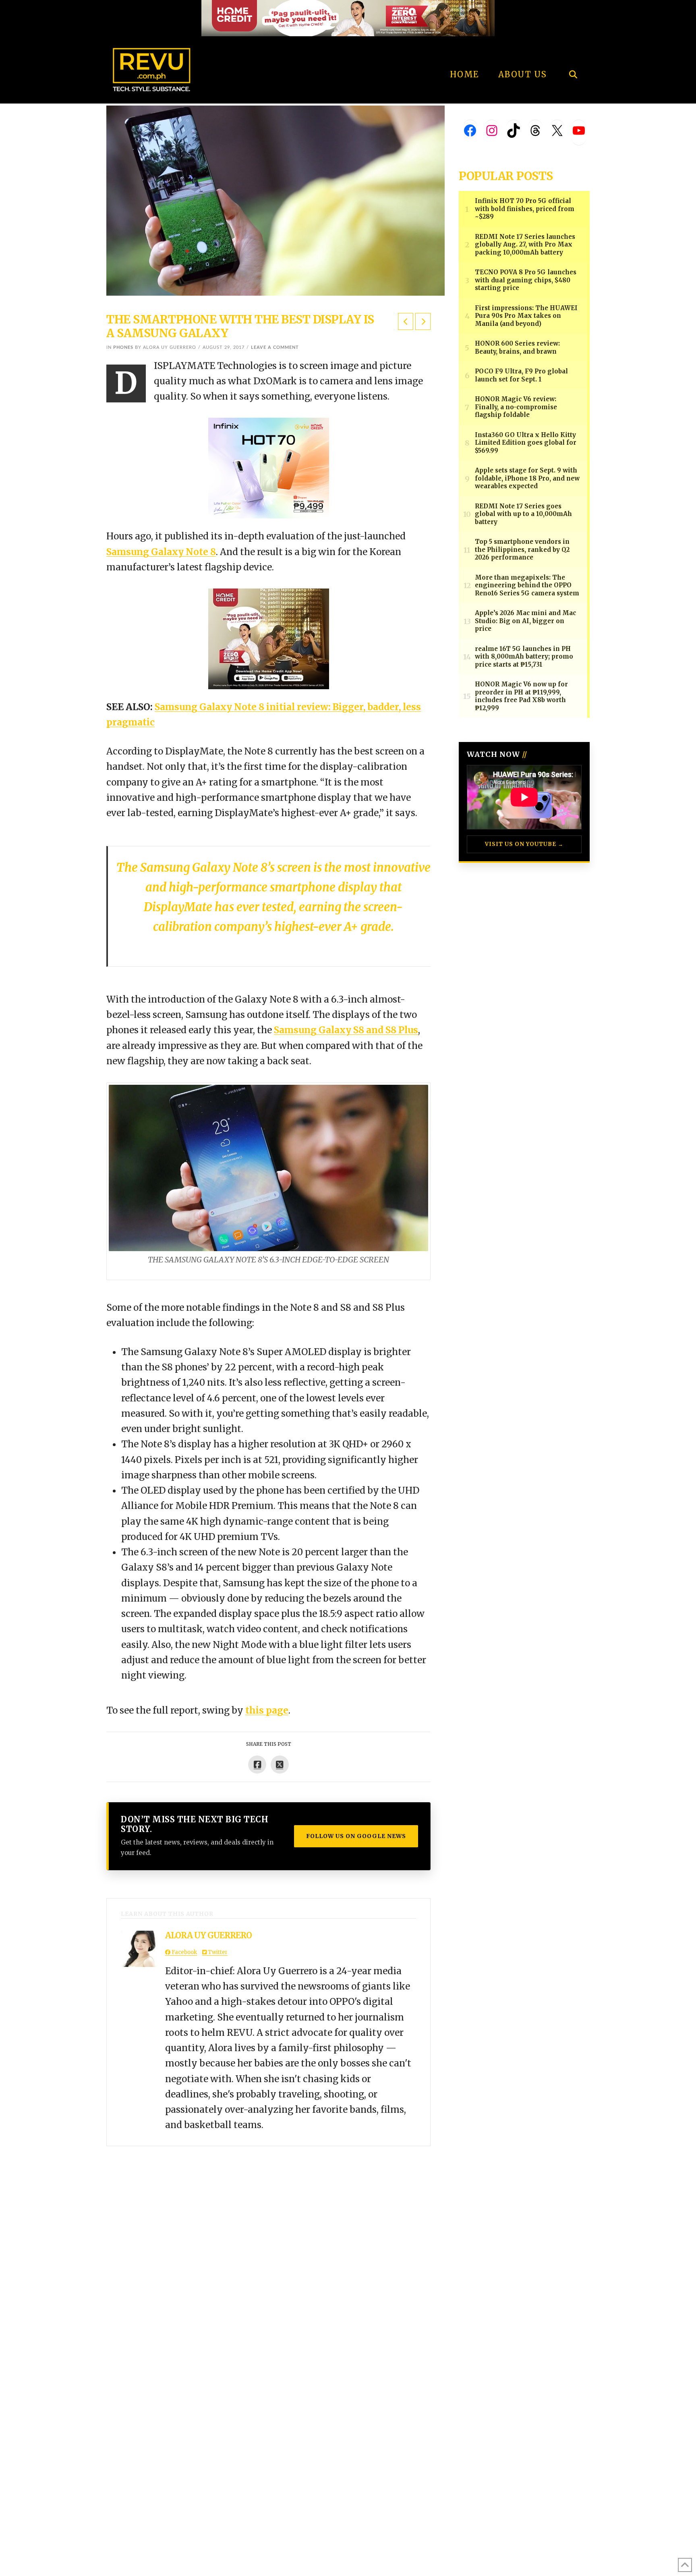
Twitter (217, 1952)
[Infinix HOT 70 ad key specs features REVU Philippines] (269, 468)
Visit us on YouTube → (524, 844)
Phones (123, 347)
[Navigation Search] (573, 52)
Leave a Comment (275, 347)
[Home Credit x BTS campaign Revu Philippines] (348, 18)
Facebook (184, 1952)
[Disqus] (268, 2247)
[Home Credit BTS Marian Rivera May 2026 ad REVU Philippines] (269, 638)
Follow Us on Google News (356, 1836)
